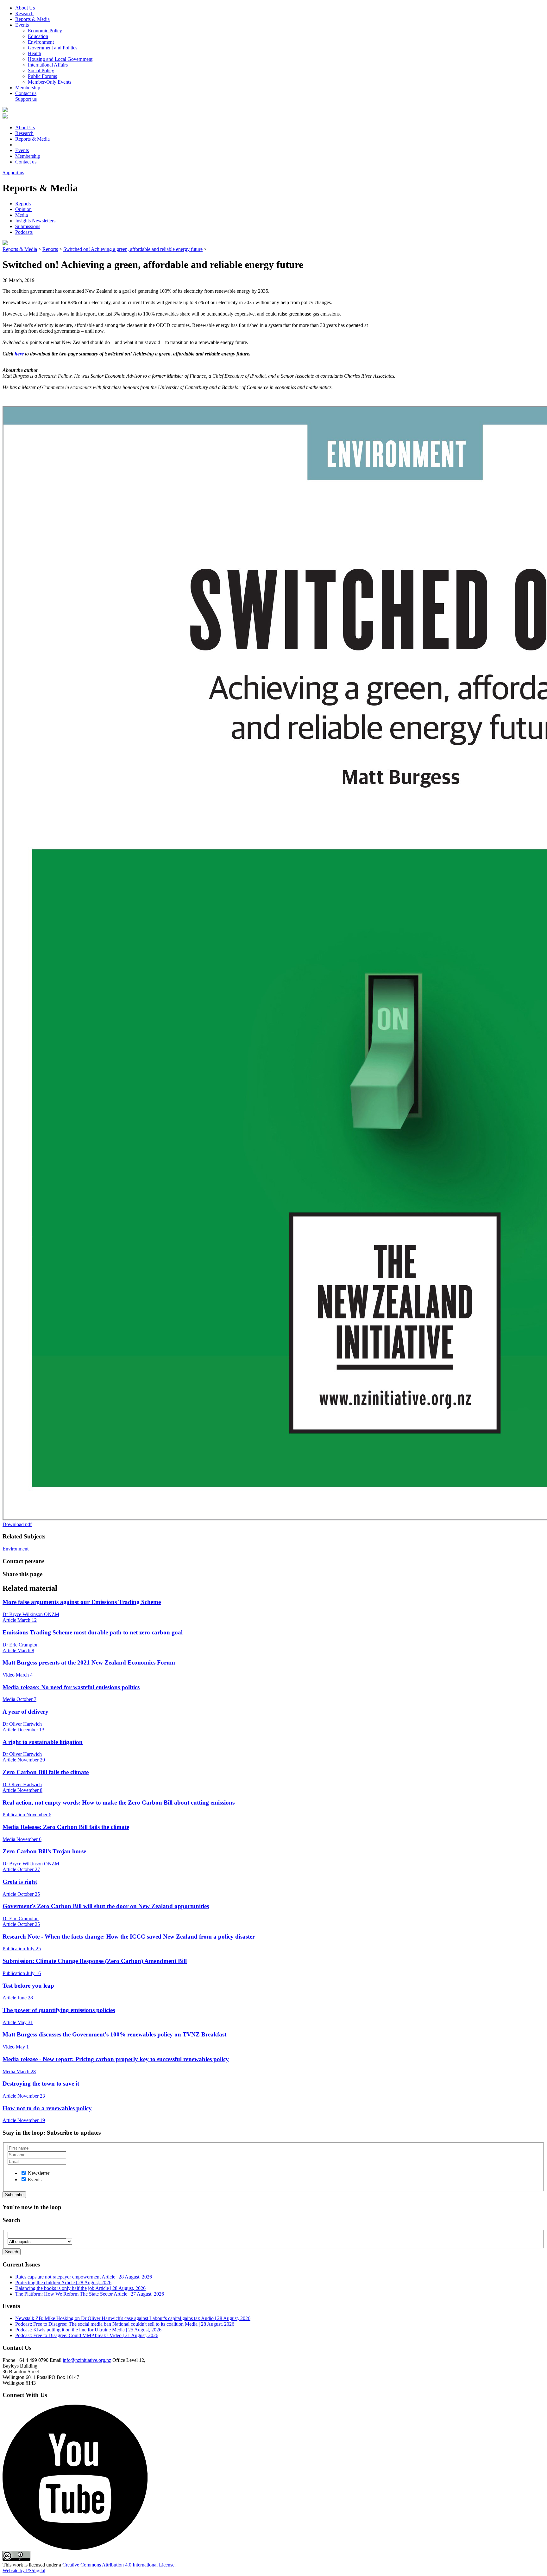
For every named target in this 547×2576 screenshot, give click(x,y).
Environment (41, 42)
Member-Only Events (50, 82)
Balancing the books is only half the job (80, 2288)
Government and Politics (53, 48)
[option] (24, 2173)
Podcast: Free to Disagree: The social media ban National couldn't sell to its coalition (125, 2324)
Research (24, 13)
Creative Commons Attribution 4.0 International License (118, 2565)
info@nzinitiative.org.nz (87, 2360)
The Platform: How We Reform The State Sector (90, 2294)
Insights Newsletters (35, 221)
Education (38, 36)
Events (22, 25)
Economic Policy (45, 31)
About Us (25, 8)
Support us (26, 99)
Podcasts (24, 232)
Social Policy (41, 70)
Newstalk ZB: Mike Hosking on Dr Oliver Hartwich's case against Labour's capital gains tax (133, 2318)
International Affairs (48, 65)
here (19, 354)
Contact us (26, 93)
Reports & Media (32, 19)
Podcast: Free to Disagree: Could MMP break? (87, 2335)
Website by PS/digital (24, 2570)
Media (22, 215)
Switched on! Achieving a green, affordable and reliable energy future (133, 249)
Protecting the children (63, 2282)
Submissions (28, 226)
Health (35, 53)
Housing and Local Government (60, 59)
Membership (28, 88)
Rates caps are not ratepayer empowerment (84, 2277)
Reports (23, 204)
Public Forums (42, 76)
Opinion (23, 209)
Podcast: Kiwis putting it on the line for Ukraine (88, 2330)
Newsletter (39, 2173)
